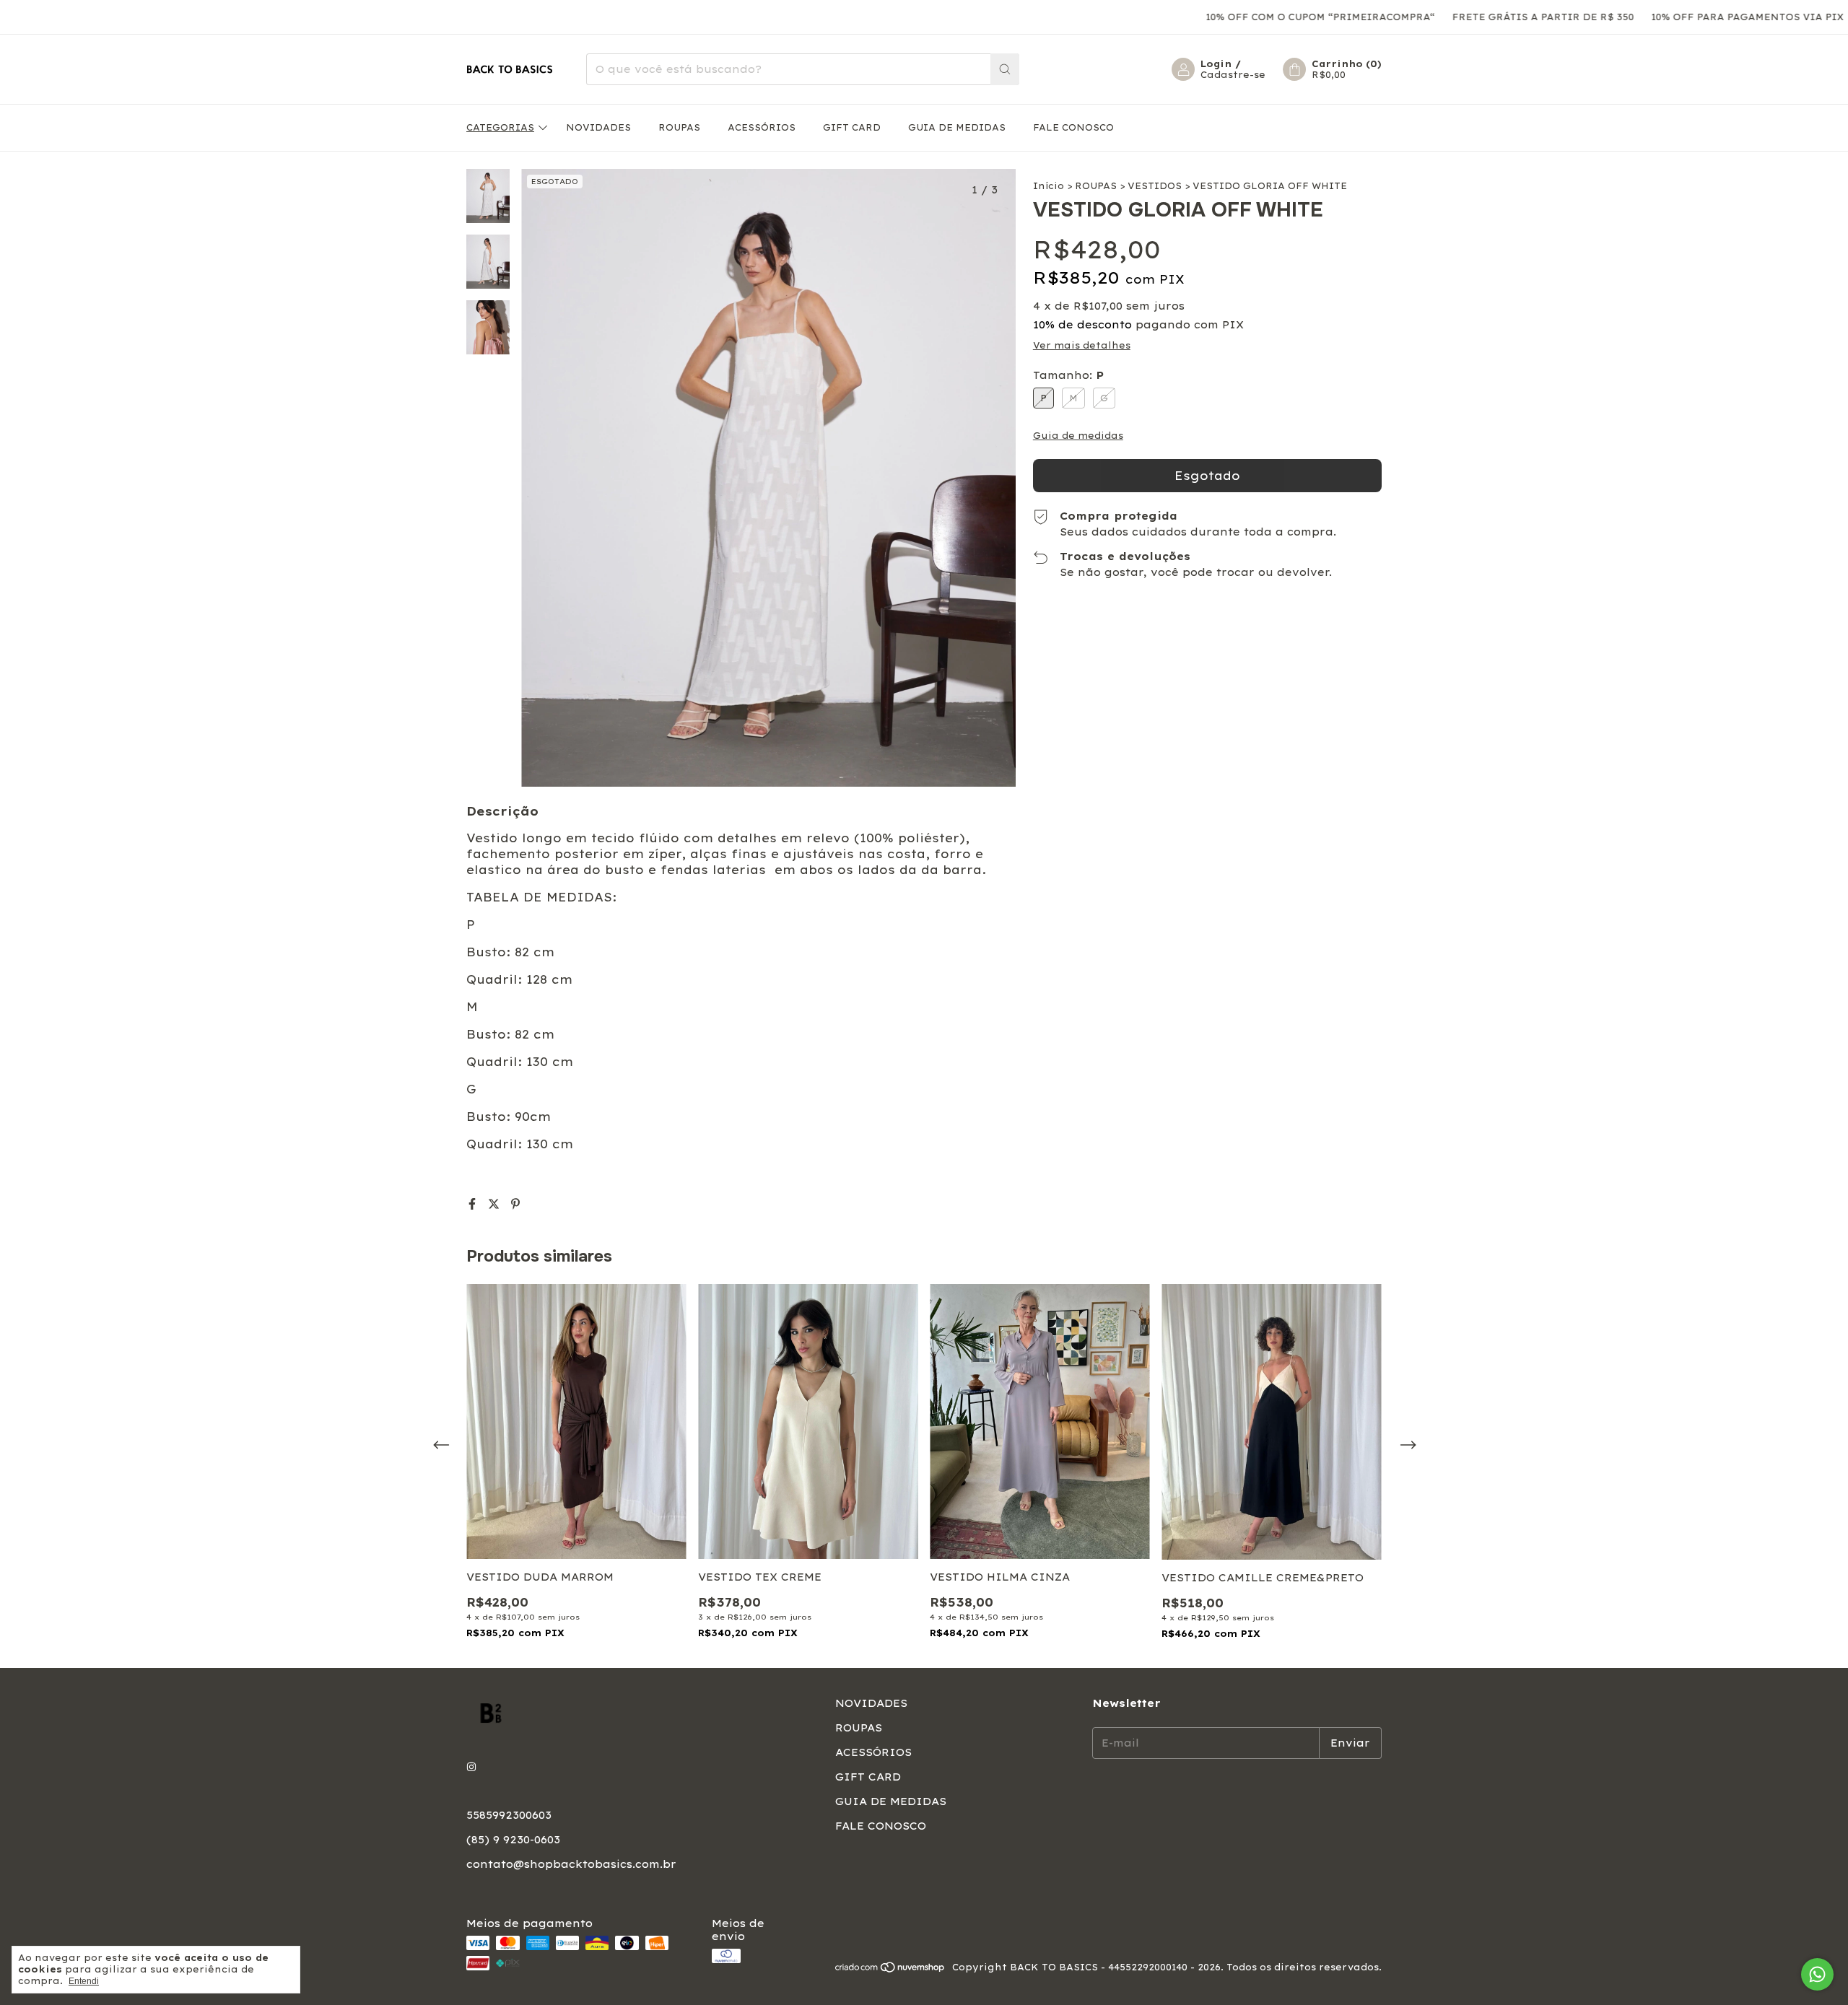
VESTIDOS (1155, 186)
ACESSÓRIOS (762, 127)
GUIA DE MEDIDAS (957, 127)
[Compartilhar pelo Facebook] (474, 1204)
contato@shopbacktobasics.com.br (571, 1864)
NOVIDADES (598, 127)
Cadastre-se (1233, 75)
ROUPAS (679, 127)
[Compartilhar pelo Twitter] (496, 1204)
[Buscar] (1005, 69)
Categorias (500, 127)
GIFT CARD (852, 127)
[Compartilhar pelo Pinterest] (515, 1204)
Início (1049, 186)
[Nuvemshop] (890, 1971)
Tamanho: (1068, 375)
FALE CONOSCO (1073, 127)
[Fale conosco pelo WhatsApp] (1817, 1974)
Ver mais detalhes (1082, 345)
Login (1216, 64)
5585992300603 (509, 1815)
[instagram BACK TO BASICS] (471, 1768)
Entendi (84, 1981)
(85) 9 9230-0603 (513, 1840)
